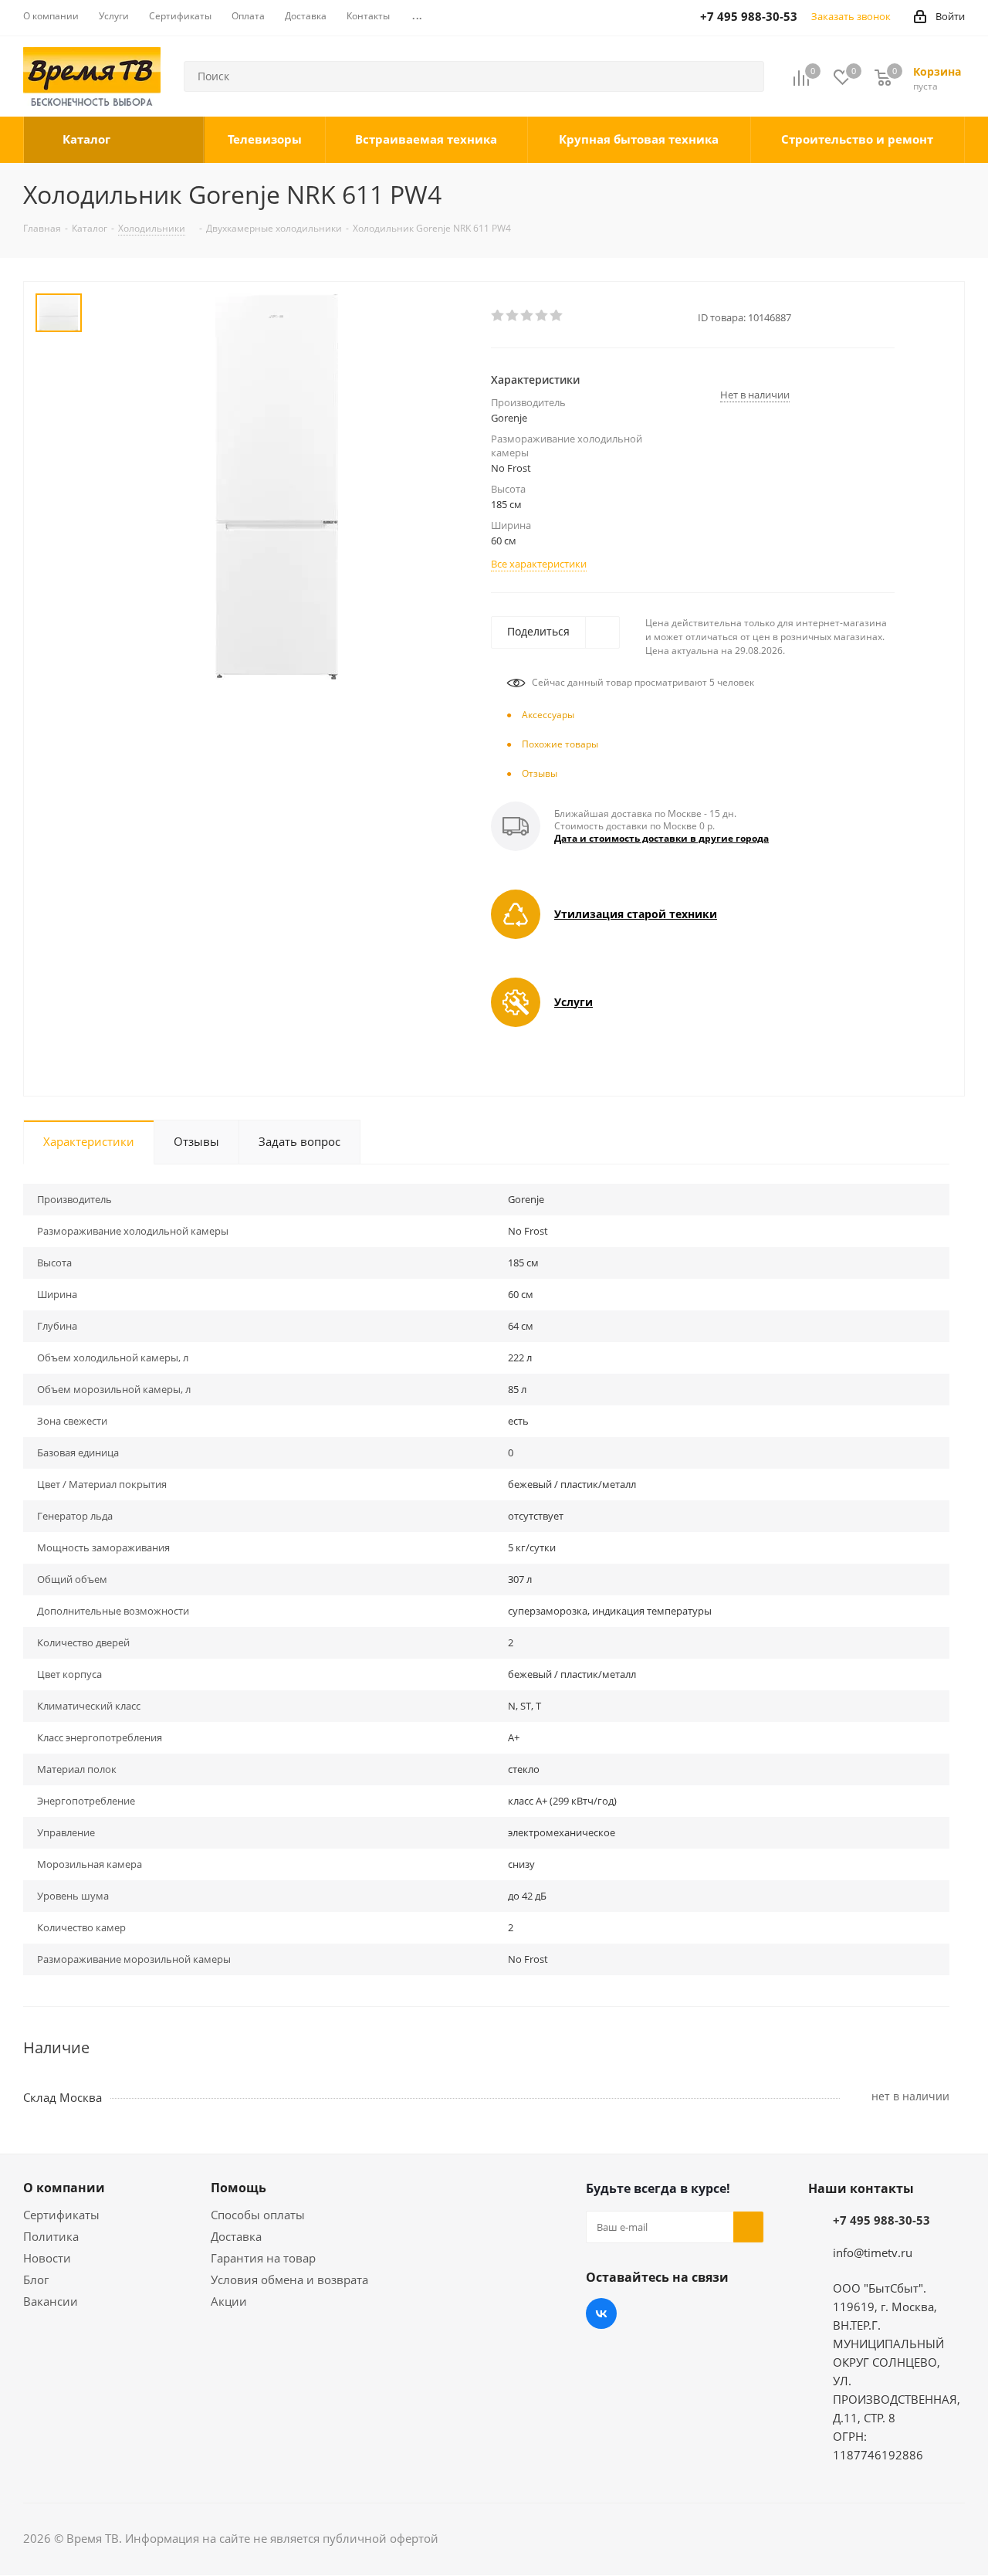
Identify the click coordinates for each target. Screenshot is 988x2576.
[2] (513, 316)
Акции (229, 2301)
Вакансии (51, 2301)
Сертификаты (61, 2215)
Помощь (239, 2188)
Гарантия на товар (263, 2258)
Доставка (236, 2236)
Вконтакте (601, 2313)
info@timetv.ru (873, 2252)
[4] (542, 316)
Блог (36, 2279)
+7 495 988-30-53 (881, 2220)
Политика (51, 2236)
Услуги (574, 1002)
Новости (47, 2258)
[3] (528, 316)
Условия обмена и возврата (289, 2279)
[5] (557, 316)
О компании (64, 2188)
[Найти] (746, 76)
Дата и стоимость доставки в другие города (661, 838)
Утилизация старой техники (636, 914)
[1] (498, 316)
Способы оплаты (258, 2215)
